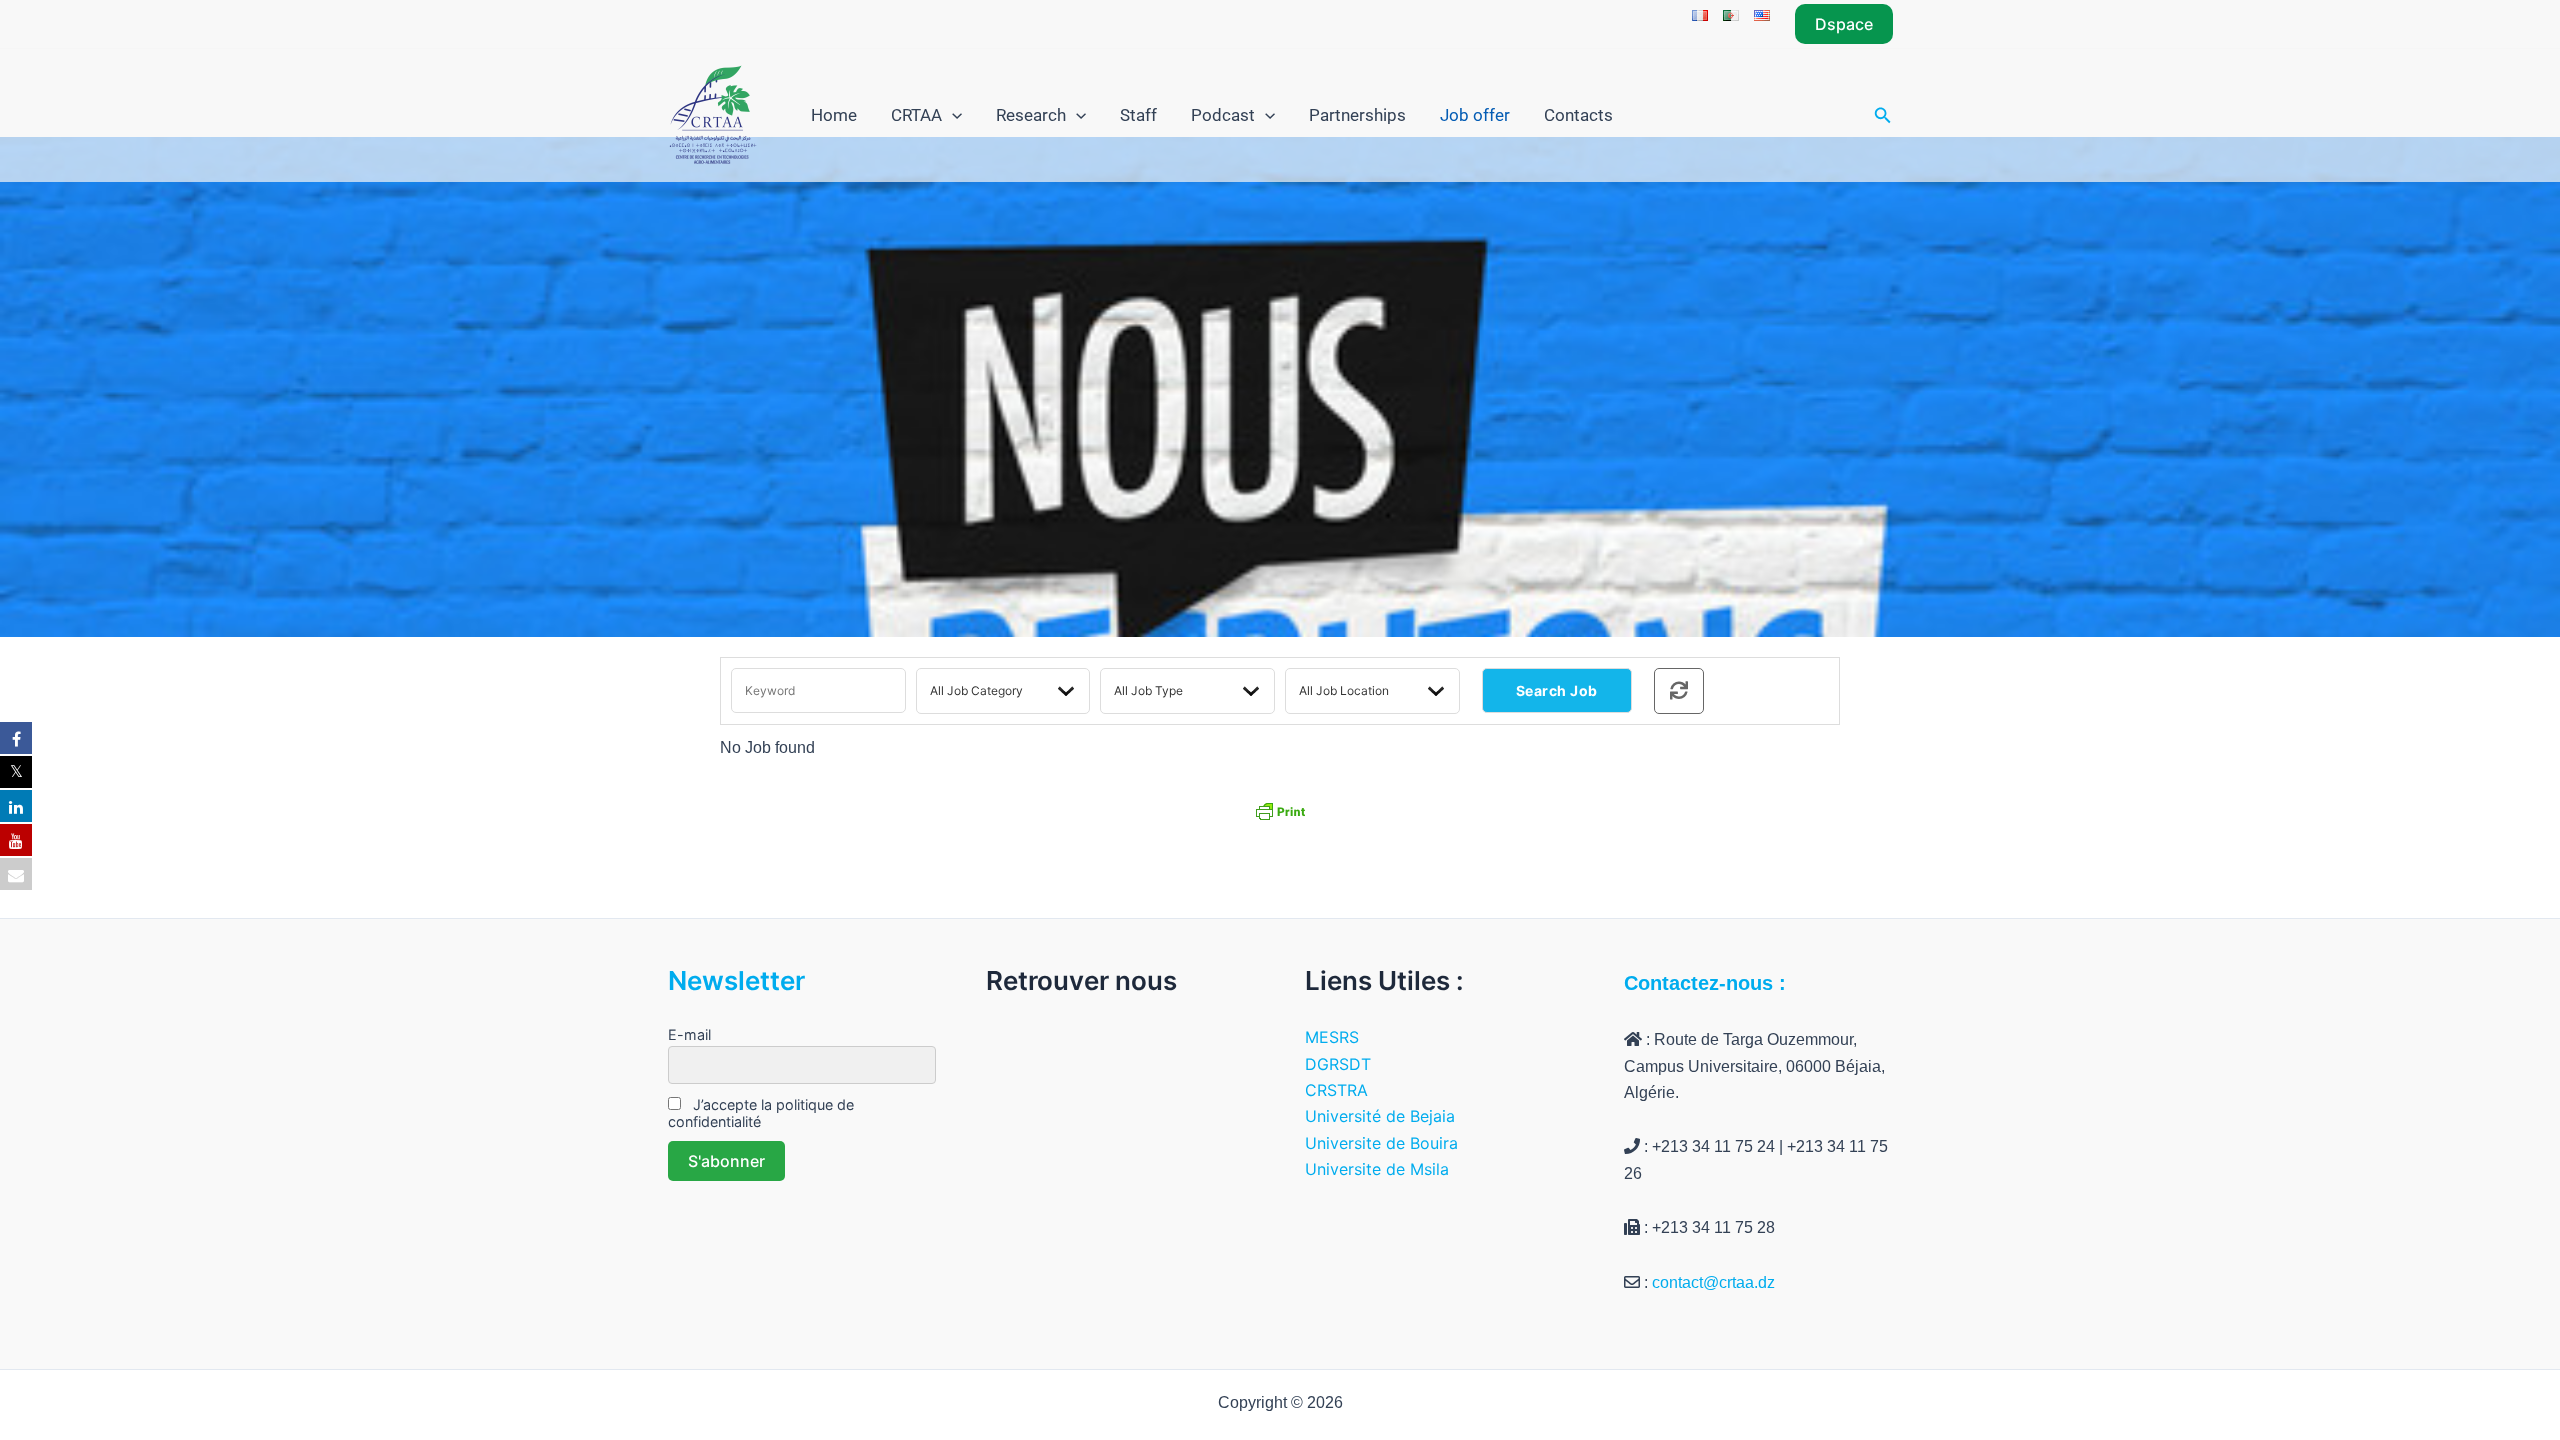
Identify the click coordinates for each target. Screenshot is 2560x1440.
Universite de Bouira (1381, 1143)
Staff (1138, 115)
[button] (1844, 24)
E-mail (689, 1034)
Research (1031, 115)
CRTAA (916, 115)
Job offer (1475, 115)
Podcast (1223, 115)
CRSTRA (1336, 1090)
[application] (952, 115)
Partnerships (1357, 115)
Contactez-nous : (1705, 983)
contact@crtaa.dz (1713, 1282)
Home (834, 115)
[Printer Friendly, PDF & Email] (1280, 810)
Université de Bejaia (1380, 1116)
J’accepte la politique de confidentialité (761, 1113)
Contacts (1578, 115)
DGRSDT (1338, 1064)
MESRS (1332, 1037)
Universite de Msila (1377, 1169)
